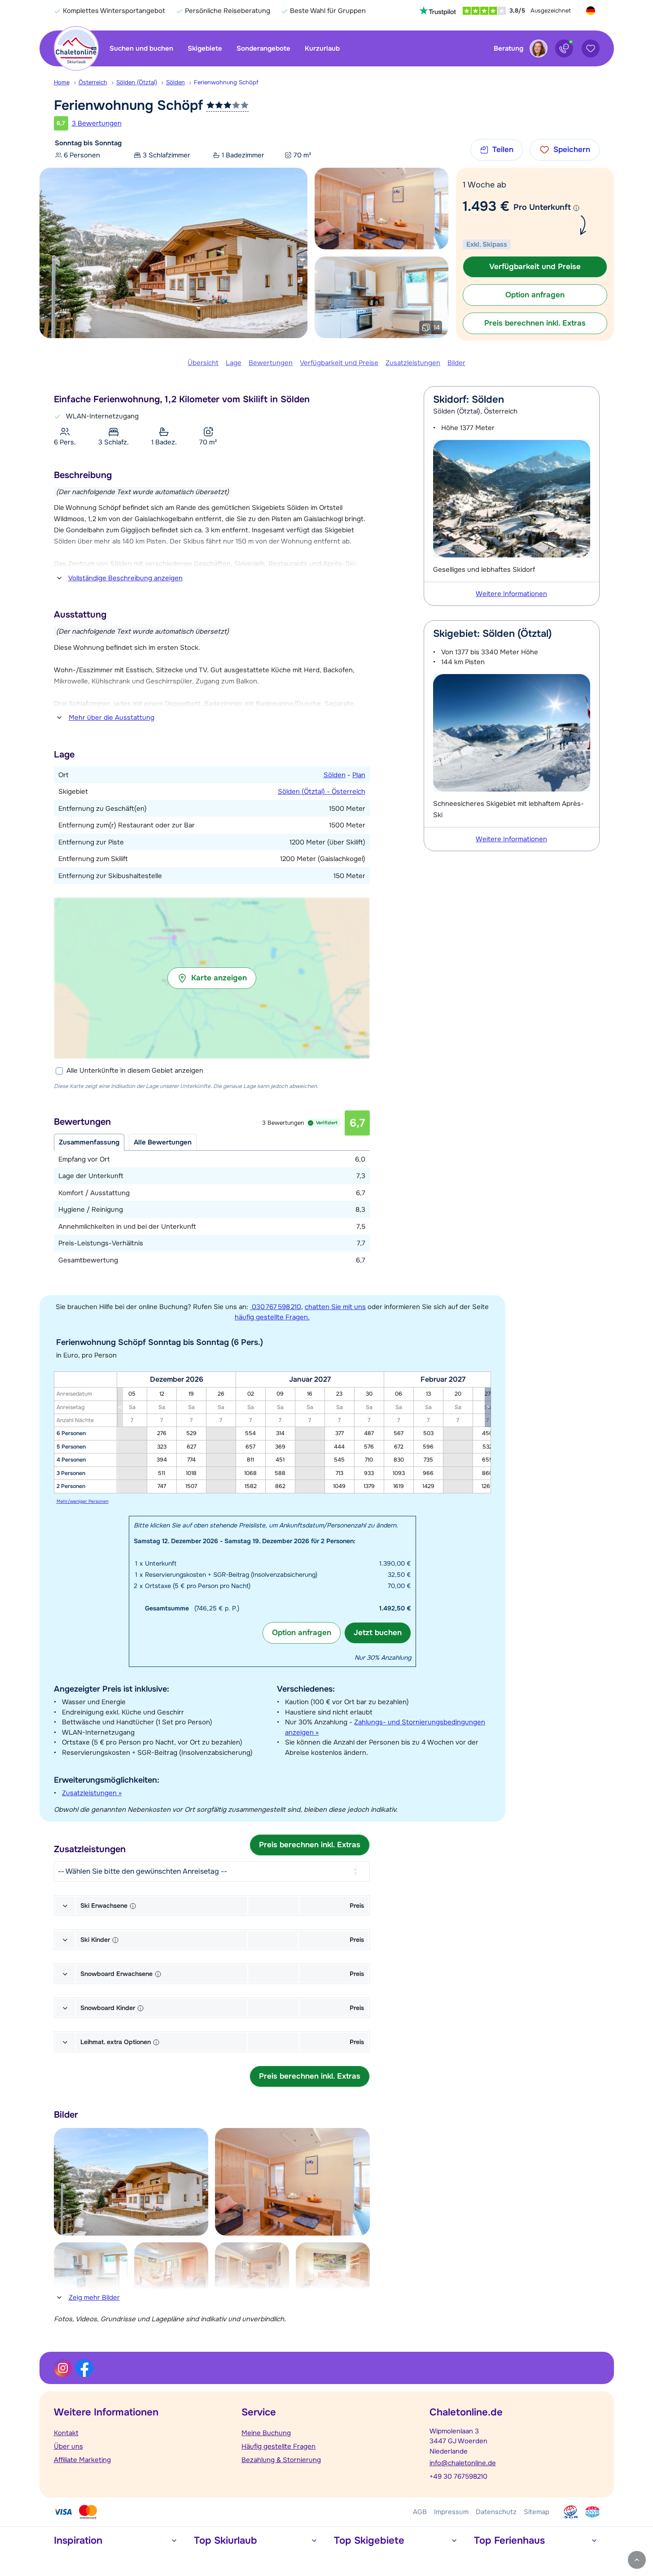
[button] (212, 978)
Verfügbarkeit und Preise (339, 363)
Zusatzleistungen (413, 363)
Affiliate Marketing (82, 2460)
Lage (234, 363)
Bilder (456, 363)
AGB (420, 2512)
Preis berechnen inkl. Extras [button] (535, 323)
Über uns (68, 2446)
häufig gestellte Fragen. (272, 1317)
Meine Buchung (266, 2433)
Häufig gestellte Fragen (278, 2446)
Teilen (503, 150)
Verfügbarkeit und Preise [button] (535, 267)
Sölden (175, 82)
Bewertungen (271, 363)
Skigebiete (205, 48)
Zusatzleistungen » (92, 1793)
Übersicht (203, 363)
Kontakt (66, 2433)
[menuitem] (66, 83)
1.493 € (486, 206)
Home (62, 82)
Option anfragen (302, 1633)
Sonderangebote (263, 48)
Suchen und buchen (141, 48)
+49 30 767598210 (458, 2476)
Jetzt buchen (378, 1633)
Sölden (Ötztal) (137, 82)
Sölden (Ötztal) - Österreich (322, 792)
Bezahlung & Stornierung (281, 2460)
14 (437, 327)
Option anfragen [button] (535, 295)
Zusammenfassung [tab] (89, 1142)
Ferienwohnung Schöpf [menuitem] (226, 82)
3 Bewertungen (97, 123)
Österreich (93, 82)
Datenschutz (496, 2512)
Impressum (451, 2512)
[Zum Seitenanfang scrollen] (637, 2560)
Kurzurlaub (322, 48)
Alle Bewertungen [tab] (163, 1142)
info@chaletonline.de (463, 2463)
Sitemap (537, 2512)
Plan (359, 775)
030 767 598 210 (276, 1307)
